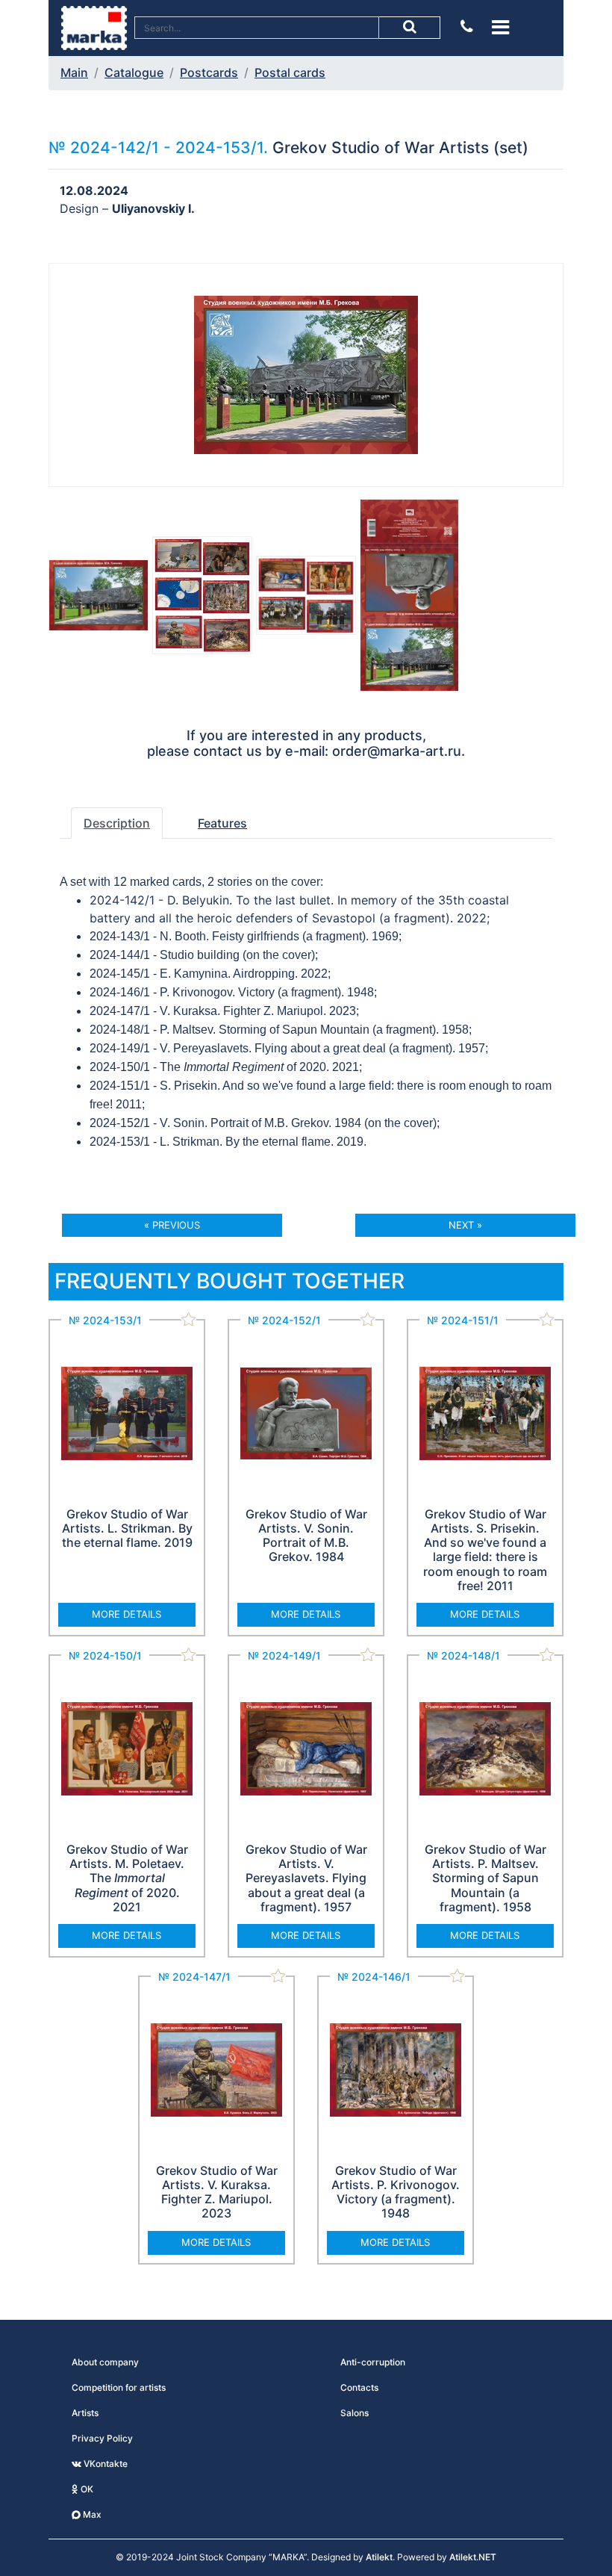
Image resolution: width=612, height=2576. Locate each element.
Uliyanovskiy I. (153, 208)
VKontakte (104, 2464)
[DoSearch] (410, 28)
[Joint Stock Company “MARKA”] (94, 27)
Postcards (209, 72)
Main (74, 72)
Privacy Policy (102, 2438)
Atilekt (379, 2557)
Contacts (359, 2387)
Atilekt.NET (473, 2557)
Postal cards (290, 72)
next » (465, 1225)
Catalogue (134, 72)
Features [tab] (222, 823)
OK (86, 2489)
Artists (85, 2413)
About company (105, 2362)
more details (127, 1614)
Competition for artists (119, 2387)
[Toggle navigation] (500, 27)
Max (91, 2514)
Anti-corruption (373, 2362)
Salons (355, 2413)
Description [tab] (117, 823)
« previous (172, 1225)
